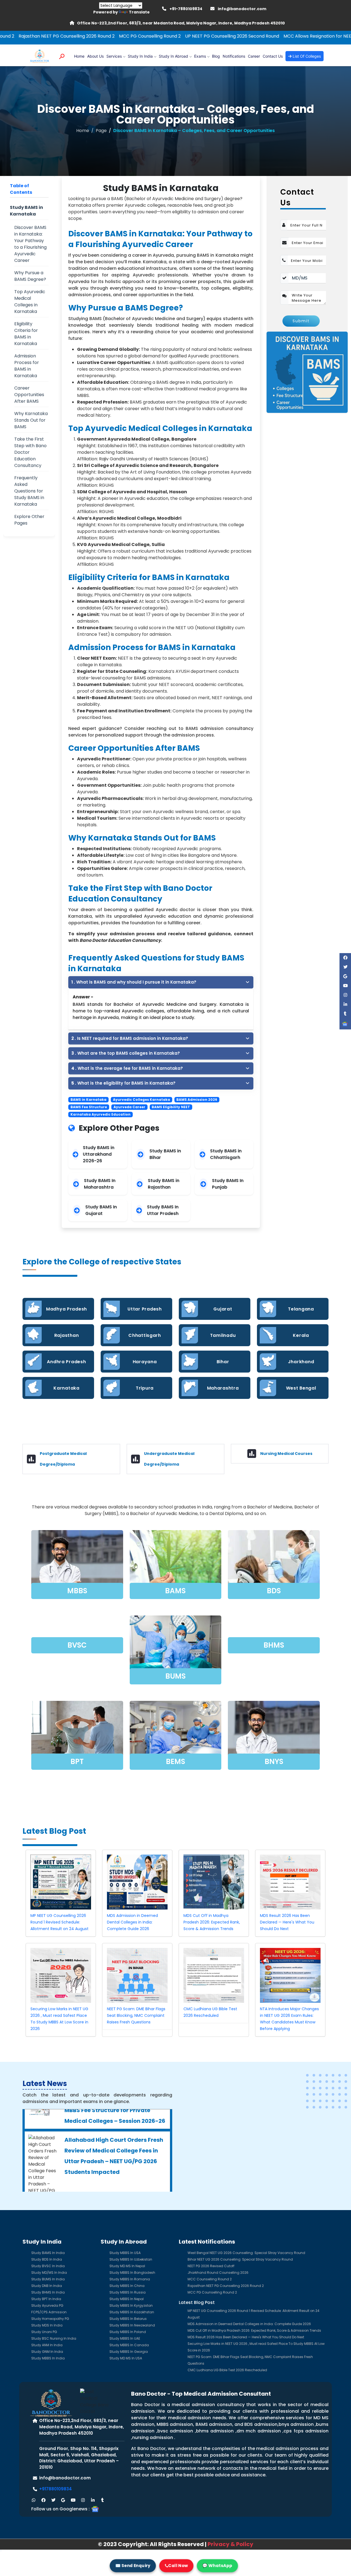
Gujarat (223, 1309)
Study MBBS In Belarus (128, 2319)
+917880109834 (56, 2489)
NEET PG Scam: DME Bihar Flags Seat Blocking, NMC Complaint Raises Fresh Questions (136, 2015)
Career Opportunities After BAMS (29, 395)
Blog (216, 56)
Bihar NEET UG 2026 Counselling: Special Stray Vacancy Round (240, 2259)
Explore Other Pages (29, 520)
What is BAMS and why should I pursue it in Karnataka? (134, 982)
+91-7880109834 (186, 9)
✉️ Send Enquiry (133, 2565)
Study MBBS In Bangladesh (132, 2273)
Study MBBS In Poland (128, 2332)
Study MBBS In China (127, 2286)
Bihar (223, 1362)
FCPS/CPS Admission (49, 2312)
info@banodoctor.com (242, 9)
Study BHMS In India (48, 2292)
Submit (301, 321)
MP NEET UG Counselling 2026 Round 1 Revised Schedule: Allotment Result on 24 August (60, 1922)
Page (101, 131)
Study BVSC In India (48, 2266)
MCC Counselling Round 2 (210, 2279)
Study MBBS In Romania (130, 2279)
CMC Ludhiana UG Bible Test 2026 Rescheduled (227, 2370)
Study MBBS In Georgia (129, 2352)
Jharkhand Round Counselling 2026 (218, 2273)
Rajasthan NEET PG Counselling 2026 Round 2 (226, 2286)
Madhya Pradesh (66, 1309)
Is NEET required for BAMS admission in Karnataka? (130, 1038)
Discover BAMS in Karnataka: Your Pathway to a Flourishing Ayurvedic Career (30, 244)
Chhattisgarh (145, 1335)
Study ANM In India (47, 2345)
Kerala (301, 1335)
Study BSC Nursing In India (54, 2338)
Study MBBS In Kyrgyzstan (131, 2305)
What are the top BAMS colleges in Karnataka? (126, 1053)
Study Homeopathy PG (50, 2319)
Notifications (234, 56)
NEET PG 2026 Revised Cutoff (211, 2266)
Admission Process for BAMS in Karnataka (27, 366)
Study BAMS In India (48, 2253)
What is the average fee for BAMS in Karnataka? (127, 1068)
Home (79, 56)
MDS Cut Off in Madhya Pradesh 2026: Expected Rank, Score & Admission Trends (212, 1922)
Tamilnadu (223, 1335)
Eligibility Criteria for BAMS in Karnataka (26, 334)
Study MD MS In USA (126, 2358)
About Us (95, 56)
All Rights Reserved (177, 2544)
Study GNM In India (47, 2352)
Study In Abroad (173, 56)
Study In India (140, 56)
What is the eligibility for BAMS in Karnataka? (123, 1083)
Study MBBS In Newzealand (132, 2325)
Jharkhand (301, 1362)
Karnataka (66, 1388)
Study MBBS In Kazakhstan (132, 2312)
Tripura (145, 1388)
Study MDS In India (47, 2325)
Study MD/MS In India (49, 2273)
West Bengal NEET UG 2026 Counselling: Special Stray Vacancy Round (246, 2253)
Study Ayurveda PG (47, 2305)
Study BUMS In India (48, 2279)
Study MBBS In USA (125, 2253)
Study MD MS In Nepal (127, 2266)
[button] (33, 2500)
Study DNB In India (47, 2286)
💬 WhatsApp (217, 2565)
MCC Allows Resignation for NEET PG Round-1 (237, 36)
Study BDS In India (47, 2259)
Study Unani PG (44, 2332)
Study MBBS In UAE (125, 2338)
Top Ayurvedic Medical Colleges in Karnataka (30, 302)
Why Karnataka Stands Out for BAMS (31, 420)
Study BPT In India (46, 2299)
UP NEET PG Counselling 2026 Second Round (138, 36)
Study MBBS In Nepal (127, 2299)
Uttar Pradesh (145, 1309)
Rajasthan (66, 1335)
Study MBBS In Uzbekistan (131, 2259)
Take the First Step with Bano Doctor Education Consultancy (30, 452)
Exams (200, 56)
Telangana (301, 1309)
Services (114, 56)
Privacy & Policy (230, 2544)
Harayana (145, 1362)
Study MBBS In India (48, 2358)
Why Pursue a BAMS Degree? (30, 276)
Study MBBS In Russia (128, 2292)
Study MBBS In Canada (129, 2345)
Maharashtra (223, 1388)
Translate (139, 12)
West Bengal (301, 1388)
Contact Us (273, 56)
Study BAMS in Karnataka (26, 211)
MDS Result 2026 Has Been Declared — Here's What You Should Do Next (287, 1922)
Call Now (178, 2565)
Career (254, 56)
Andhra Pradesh (66, 1362)
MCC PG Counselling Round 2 (56, 36)
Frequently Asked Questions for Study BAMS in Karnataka (29, 491)
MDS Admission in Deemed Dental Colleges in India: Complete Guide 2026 (132, 1922)
